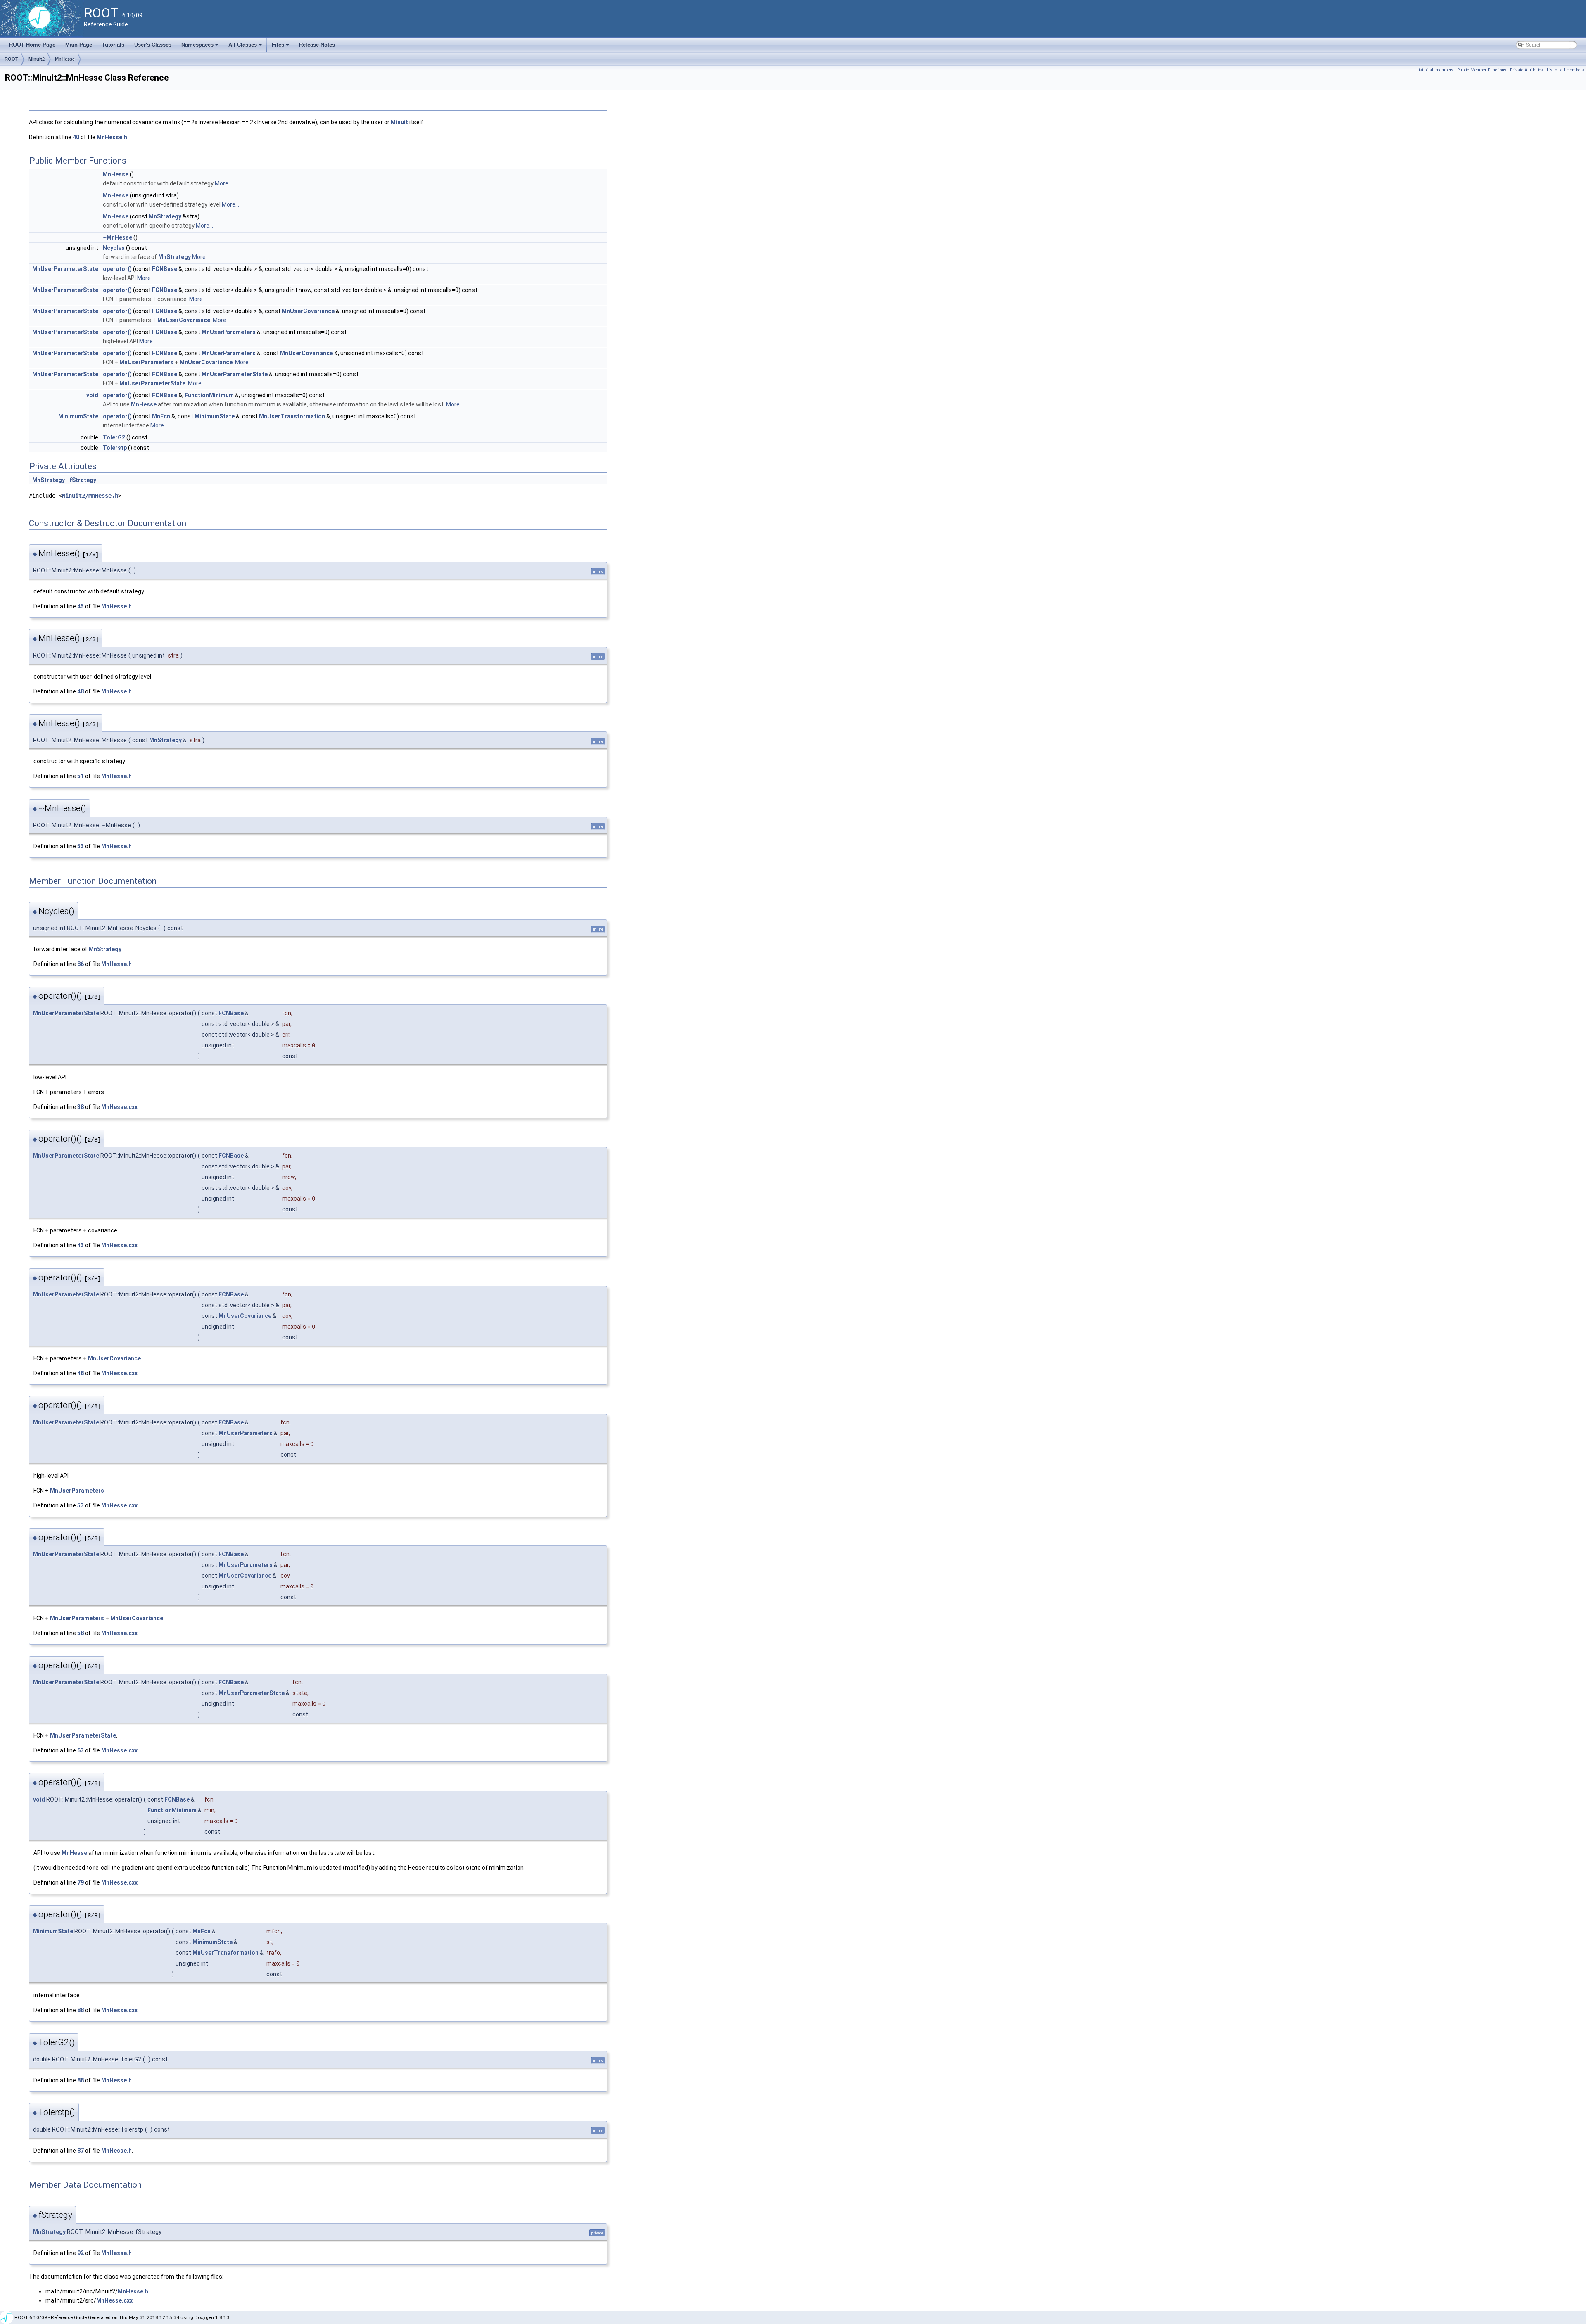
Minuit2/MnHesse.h (90, 496)
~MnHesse (118, 237)
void (92, 395)
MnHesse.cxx (119, 1107)
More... (223, 183)
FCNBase (165, 269)
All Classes (246, 47)
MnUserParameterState (65, 269)
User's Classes (153, 45)
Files (281, 47)
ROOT (11, 59)
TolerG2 (114, 437)
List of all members (1435, 70)
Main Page (79, 45)
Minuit (399, 122)
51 (81, 776)
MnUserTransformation (292, 416)
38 (81, 1107)
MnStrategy (165, 216)
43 (81, 1245)
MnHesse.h (112, 137)
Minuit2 (37, 59)
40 (76, 137)
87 (81, 2151)
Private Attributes (1527, 70)
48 (81, 691)
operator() (117, 269)
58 (81, 1633)
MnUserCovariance (308, 311)
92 (81, 2253)
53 (81, 846)
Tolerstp (115, 448)
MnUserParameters (229, 332)
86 (81, 964)
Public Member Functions (1482, 70)
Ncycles (114, 248)
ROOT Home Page (32, 45)
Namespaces (201, 47)
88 (81, 2010)
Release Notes (317, 45)
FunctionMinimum (209, 395)
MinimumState (78, 416)
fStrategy (83, 480)
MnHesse (65, 59)
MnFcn (161, 416)
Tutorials (113, 45)
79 (81, 1882)
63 (81, 1750)
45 (81, 606)
